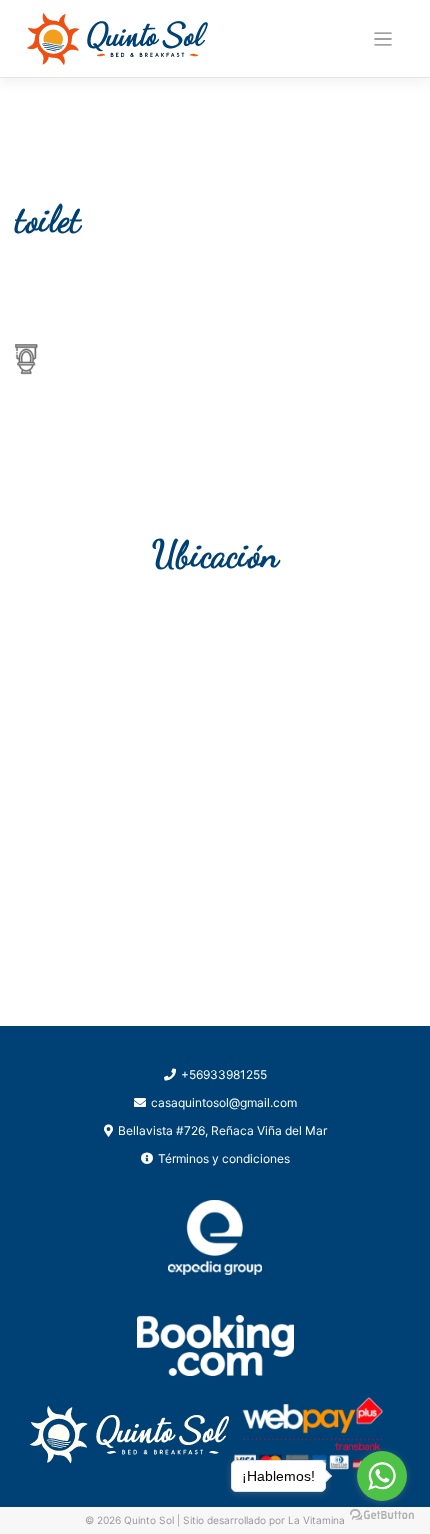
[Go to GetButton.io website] (382, 1514)
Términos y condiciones (224, 1158)
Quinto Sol (149, 1520)
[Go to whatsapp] (382, 1476)
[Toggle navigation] (383, 39)
